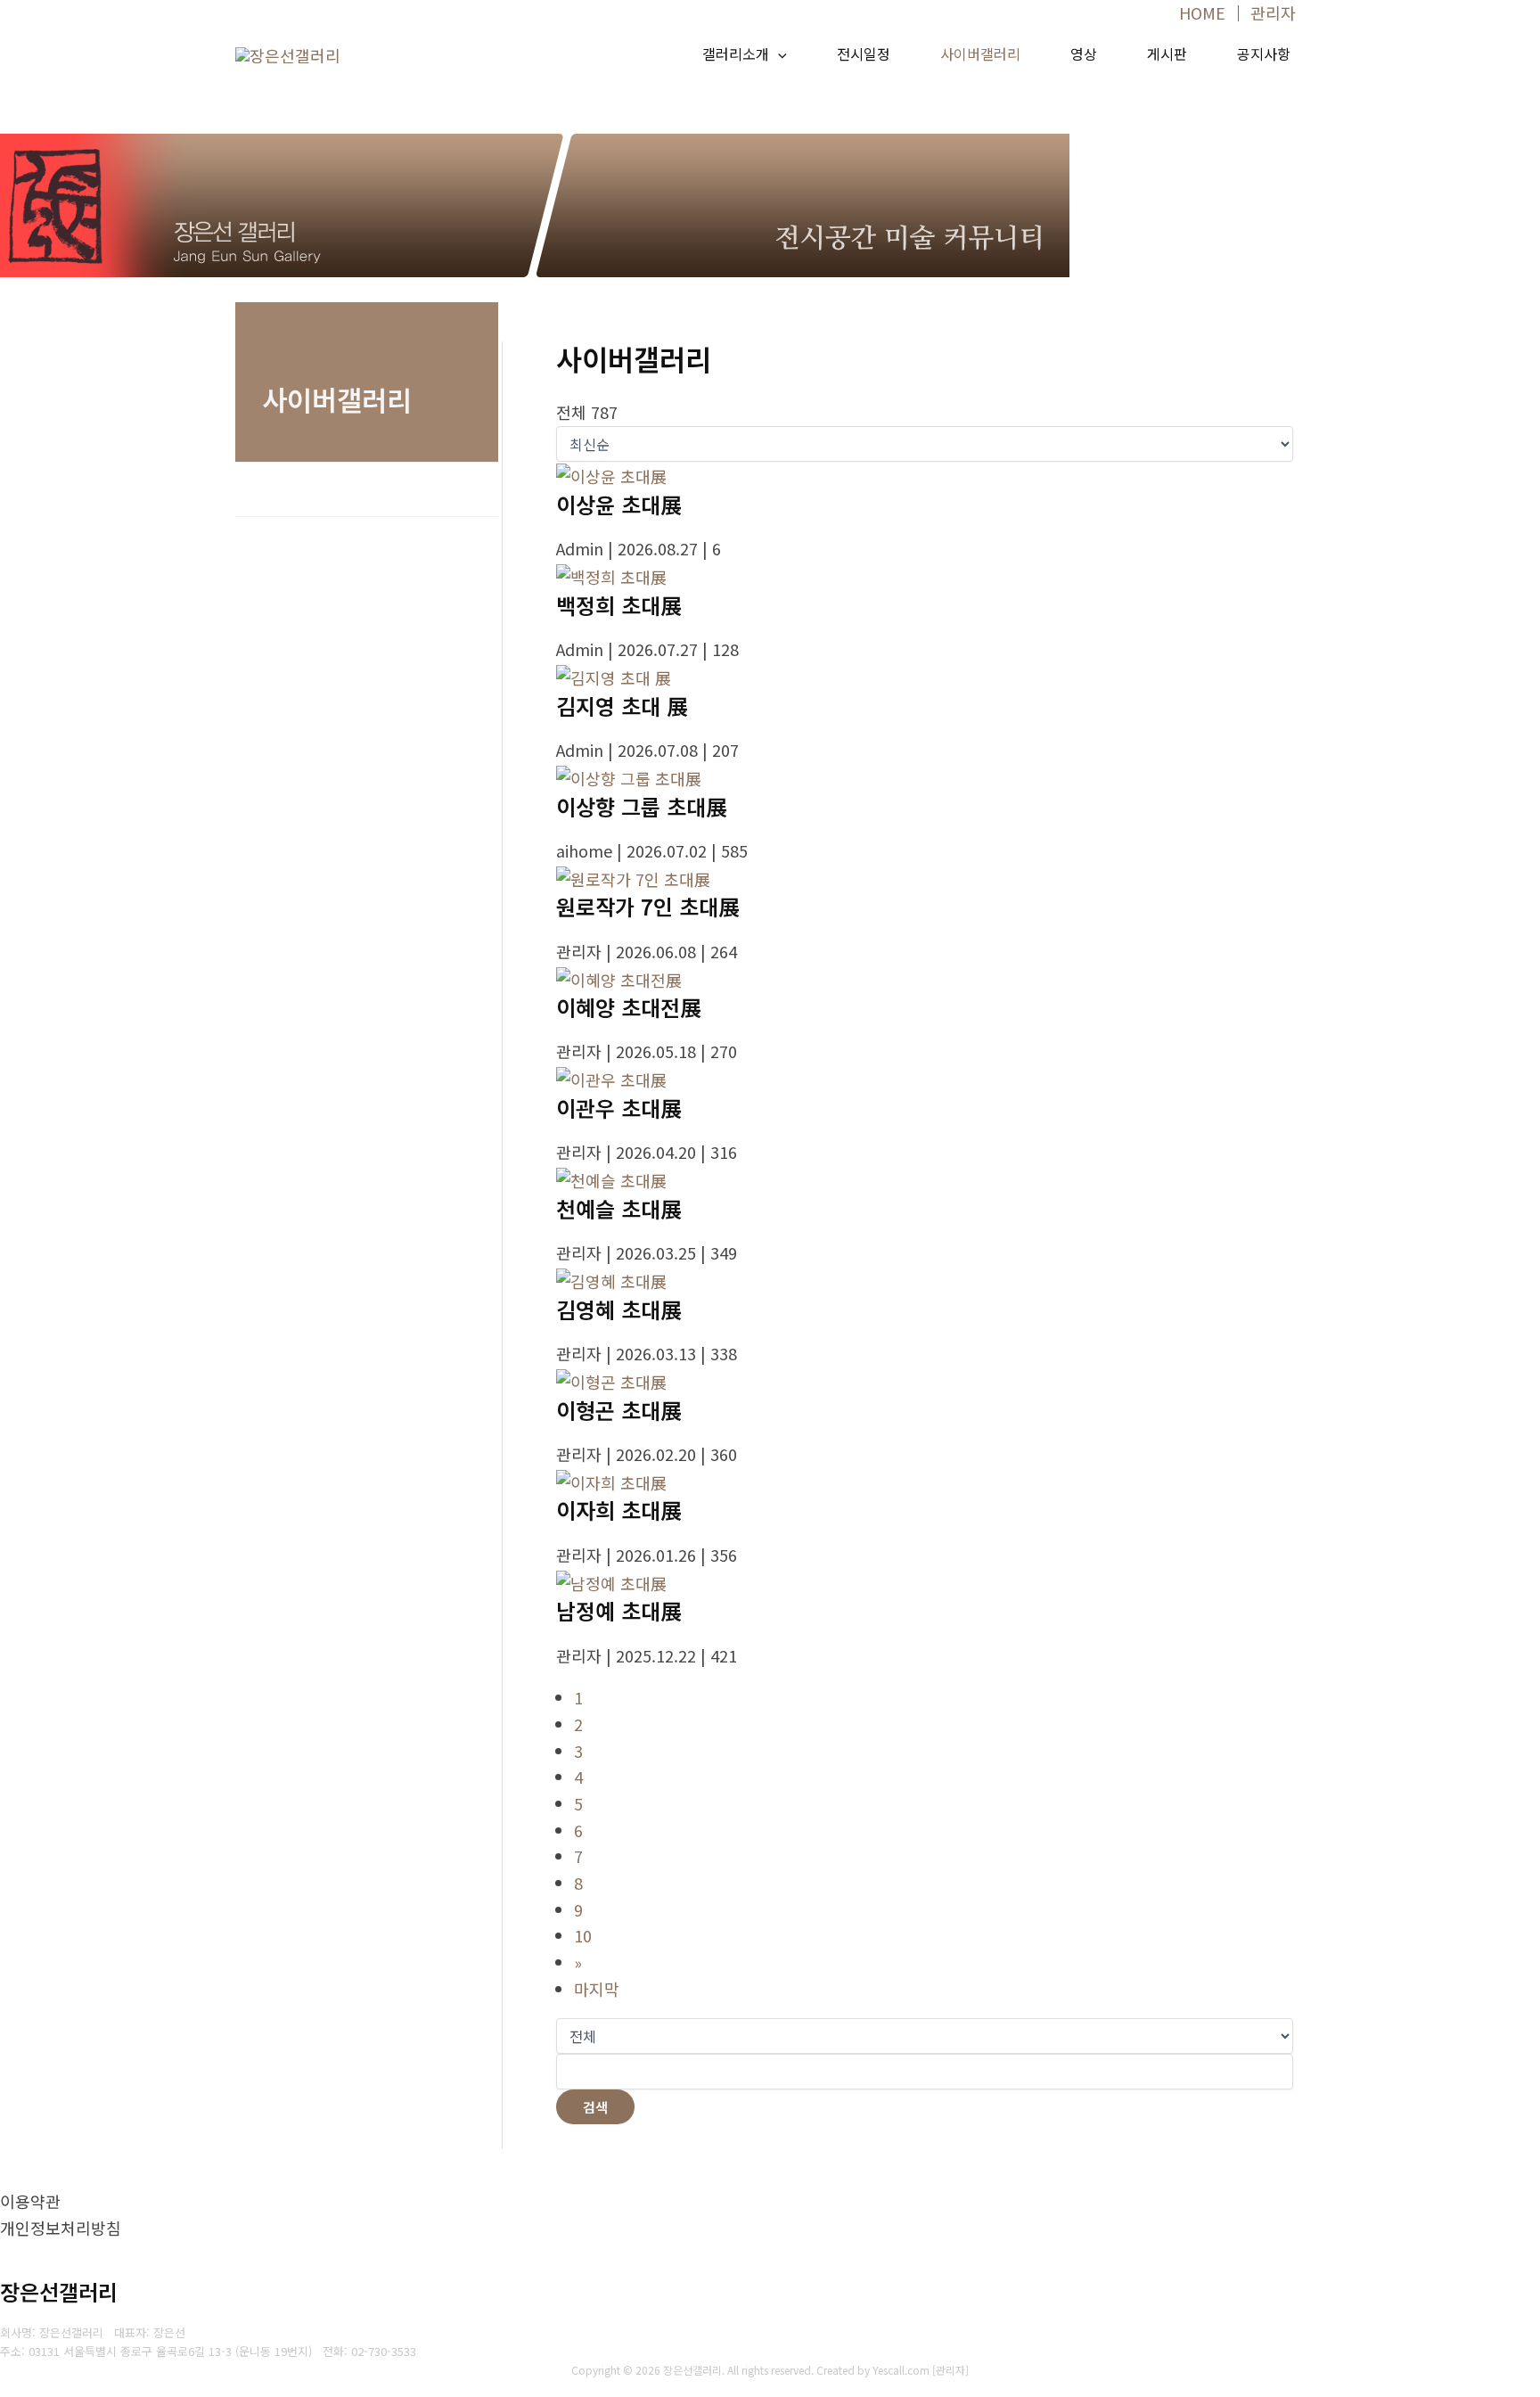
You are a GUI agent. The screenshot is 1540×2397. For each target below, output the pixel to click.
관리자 (1273, 12)
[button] (778, 54)
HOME (1202, 12)
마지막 (597, 1989)
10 (583, 1935)
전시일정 (864, 53)
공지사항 (1264, 53)
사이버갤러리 (980, 53)
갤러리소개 (736, 53)
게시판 (1167, 53)
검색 (595, 2107)
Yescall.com (901, 2370)
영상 (1084, 53)
